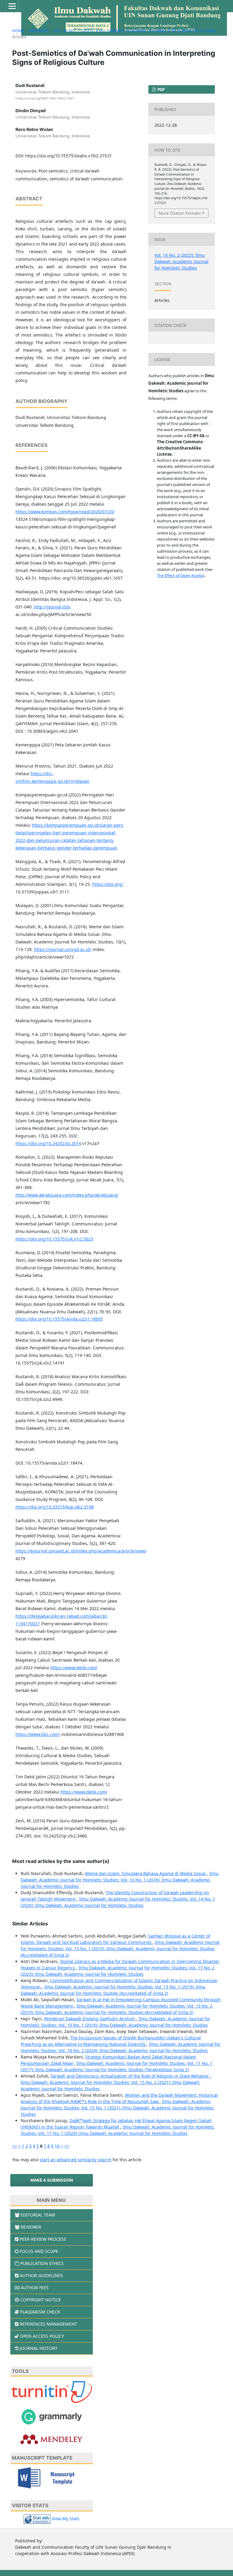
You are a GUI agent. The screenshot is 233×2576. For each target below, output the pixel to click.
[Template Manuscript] (52, 2477)
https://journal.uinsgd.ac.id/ (63, 949)
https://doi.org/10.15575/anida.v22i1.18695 (59, 1319)
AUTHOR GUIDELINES (41, 2275)
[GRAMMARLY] (52, 2416)
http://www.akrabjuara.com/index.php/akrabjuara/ (67, 1195)
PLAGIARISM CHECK (40, 2312)
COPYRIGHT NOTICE (41, 2300)
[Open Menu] (12, 6)
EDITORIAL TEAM (38, 2215)
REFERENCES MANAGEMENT (48, 2324)
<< (15, 2146)
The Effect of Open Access (180, 575)
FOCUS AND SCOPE (39, 2251)
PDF (161, 89)
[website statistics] (37, 2519)
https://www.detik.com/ (74, 1668)
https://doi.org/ (108, 884)
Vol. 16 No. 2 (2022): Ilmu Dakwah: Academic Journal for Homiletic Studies (134, 31)
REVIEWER (31, 2227)
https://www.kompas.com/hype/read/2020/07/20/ (65, 512)
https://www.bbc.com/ (38, 1734)
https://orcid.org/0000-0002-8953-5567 (45, 98)
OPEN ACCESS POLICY (42, 2336)
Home (18, 31)
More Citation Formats (180, 213)
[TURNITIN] (52, 2392)
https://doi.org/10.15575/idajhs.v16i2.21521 (68, 156)
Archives (39, 31)
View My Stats (66, 2519)
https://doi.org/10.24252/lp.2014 (48, 1143)
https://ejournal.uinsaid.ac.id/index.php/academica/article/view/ (81, 1551)
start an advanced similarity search (76, 2160)
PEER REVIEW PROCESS (43, 2239)
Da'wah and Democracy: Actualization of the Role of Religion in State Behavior (130, 2076)
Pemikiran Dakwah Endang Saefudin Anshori (90, 2019)
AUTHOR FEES (35, 2288)
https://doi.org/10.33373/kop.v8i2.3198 (55, 1507)
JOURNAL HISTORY (39, 2348)
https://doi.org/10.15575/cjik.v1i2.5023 (54, 1239)
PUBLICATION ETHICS (42, 2263)
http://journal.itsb (52, 607)
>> (67, 2146)
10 (57, 2146)
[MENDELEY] (52, 2439)
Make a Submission (52, 2180)
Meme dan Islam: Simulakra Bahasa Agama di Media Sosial (146, 1873)
